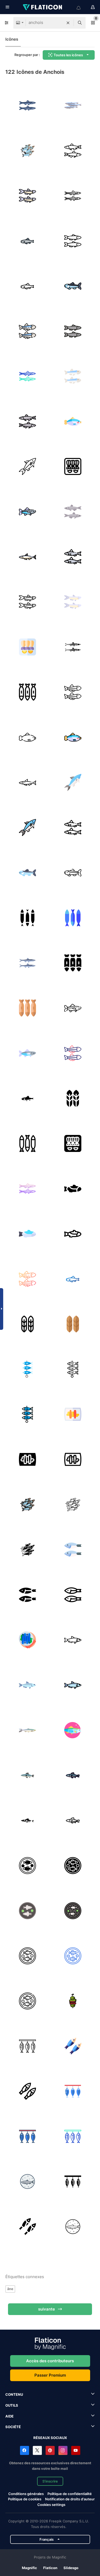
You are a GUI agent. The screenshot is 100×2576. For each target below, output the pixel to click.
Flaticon (50, 2568)
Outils (12, 2405)
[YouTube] (76, 2450)
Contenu (14, 2394)
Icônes (12, 39)
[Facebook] (25, 2450)
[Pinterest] (50, 2450)
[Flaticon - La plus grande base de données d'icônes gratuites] (43, 7)
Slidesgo (71, 2568)
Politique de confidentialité (70, 2494)
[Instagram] (63, 2450)
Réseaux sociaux (50, 2438)
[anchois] (27, 105)
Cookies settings (51, 2505)
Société (13, 2427)
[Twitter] (37, 2450)
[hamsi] (73, 2046)
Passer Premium (50, 2375)
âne (10, 2289)
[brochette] (73, 2001)
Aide (9, 2416)
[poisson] (27, 2046)
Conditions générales (26, 2494)
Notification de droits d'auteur (70, 2499)
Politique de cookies (25, 2499)
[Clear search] (68, 23)
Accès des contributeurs (50, 2361)
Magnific (29, 2568)
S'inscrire (50, 2481)
